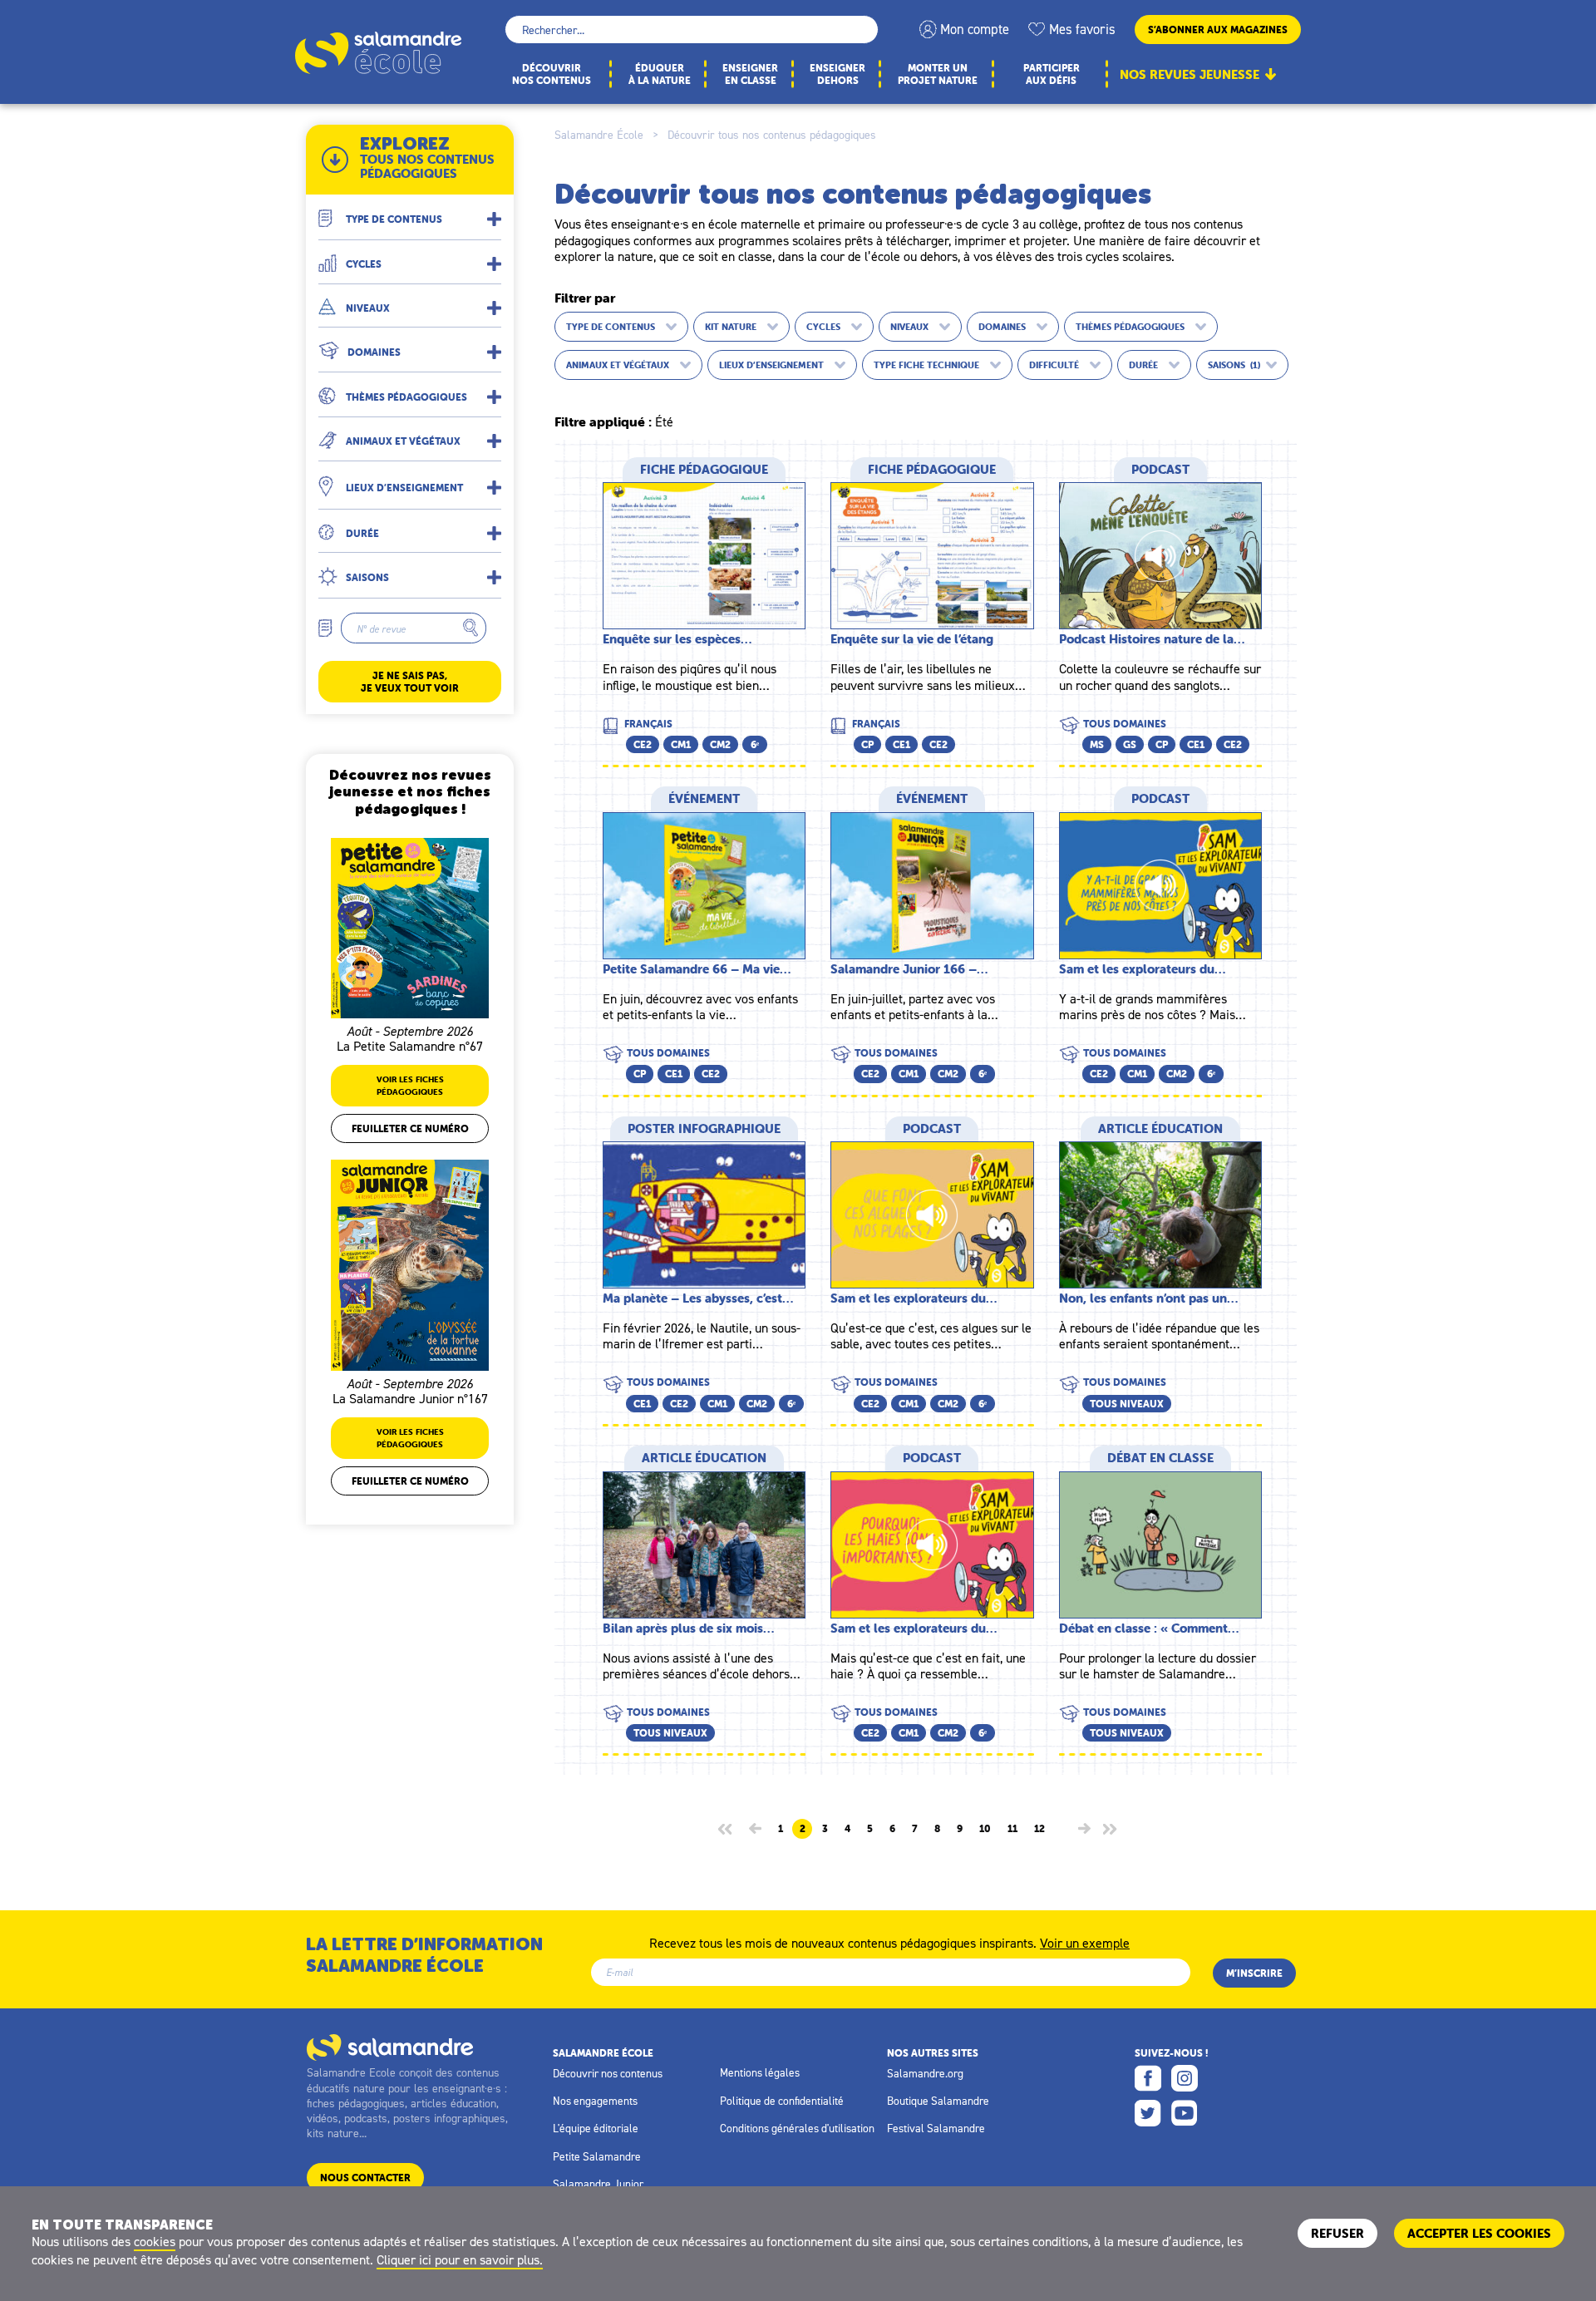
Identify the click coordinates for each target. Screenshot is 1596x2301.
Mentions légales (760, 2072)
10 (985, 1829)
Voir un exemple (1085, 1942)
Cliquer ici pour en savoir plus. (460, 2259)
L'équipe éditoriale (596, 2128)
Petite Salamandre (597, 2156)
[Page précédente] (755, 1828)
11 (1012, 1829)
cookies (155, 2241)
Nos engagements (595, 2101)
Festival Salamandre (936, 2128)
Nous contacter (365, 2178)
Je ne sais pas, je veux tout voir (410, 682)
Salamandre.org (925, 2073)
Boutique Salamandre (938, 2101)
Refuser (1337, 2233)
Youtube (1185, 2113)
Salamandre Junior (598, 2184)
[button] (410, 212)
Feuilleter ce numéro (410, 1128)
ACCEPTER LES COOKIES (1479, 2233)
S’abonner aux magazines (1218, 30)
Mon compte (975, 29)
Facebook (1148, 2078)
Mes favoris (1082, 29)
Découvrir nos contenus (608, 2073)
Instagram (1185, 2078)
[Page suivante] (1084, 1828)
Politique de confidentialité (782, 2101)
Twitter (1148, 2113)
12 (1039, 1829)
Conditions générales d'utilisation (797, 2128)
